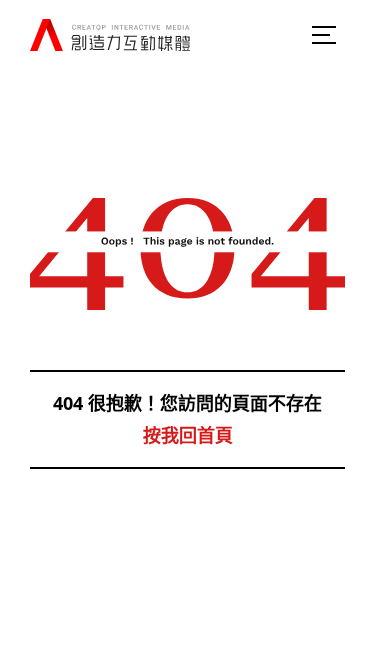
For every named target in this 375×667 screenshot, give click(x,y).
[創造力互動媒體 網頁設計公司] (110, 35)
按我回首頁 (188, 435)
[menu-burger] (325, 35)
